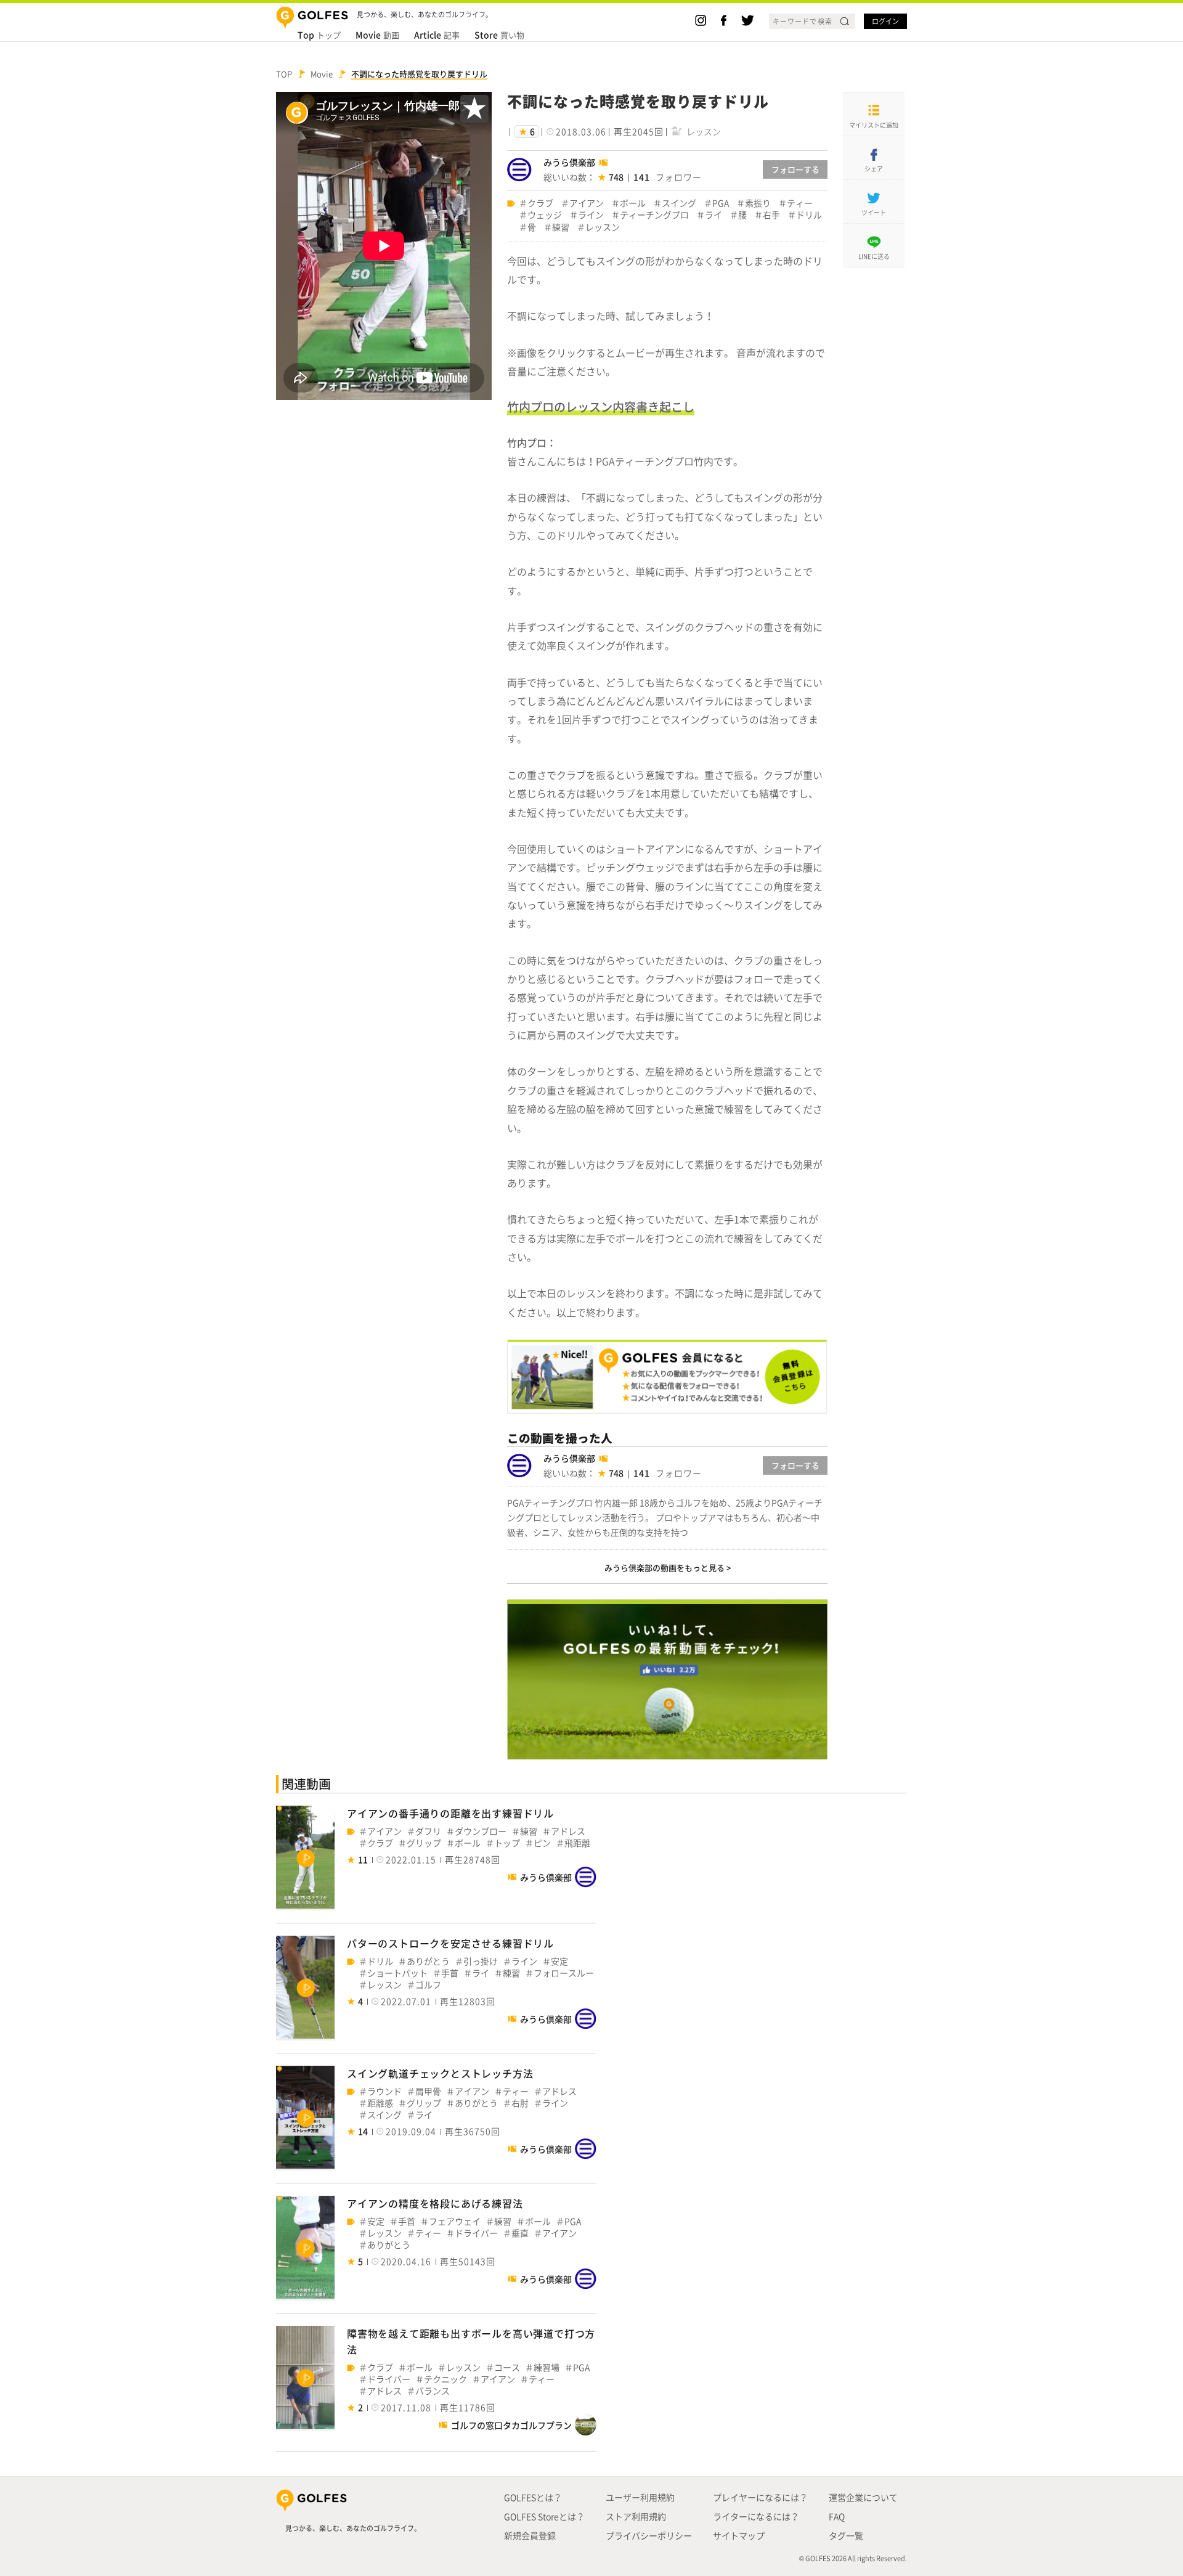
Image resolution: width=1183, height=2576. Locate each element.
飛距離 (577, 1843)
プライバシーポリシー (649, 2535)
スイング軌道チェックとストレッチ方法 (440, 2073)
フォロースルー (564, 1973)
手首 (450, 1973)
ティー (800, 203)
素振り (758, 203)
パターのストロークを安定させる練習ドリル (450, 1943)
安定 (559, 1961)
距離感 (380, 2103)
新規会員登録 (530, 2535)
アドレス (568, 1831)
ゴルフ (428, 1985)
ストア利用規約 (636, 2516)
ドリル (809, 215)
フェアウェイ (455, 2221)
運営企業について (863, 2497)
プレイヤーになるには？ (760, 2497)
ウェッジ (545, 215)
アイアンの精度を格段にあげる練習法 (435, 2203)
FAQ (837, 2516)
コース (507, 2367)
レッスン (603, 227)
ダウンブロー (481, 1831)
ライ (713, 215)
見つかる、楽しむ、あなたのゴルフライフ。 (353, 2528)
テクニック (445, 2379)
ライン (591, 215)
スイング (679, 203)
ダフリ (428, 1831)
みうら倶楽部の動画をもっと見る (665, 1567)
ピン (542, 1843)
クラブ (540, 203)
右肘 (520, 2103)
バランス (433, 2391)
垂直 (520, 2233)
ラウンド (384, 2091)
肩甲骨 (428, 2091)
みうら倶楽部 (569, 162)
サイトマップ (739, 2535)
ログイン (885, 21)
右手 (771, 215)
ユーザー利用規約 (640, 2497)
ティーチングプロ (654, 215)
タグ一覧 (846, 2535)
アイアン (587, 203)
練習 (561, 227)
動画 (377, 35)
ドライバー (476, 2233)
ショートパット (397, 1973)
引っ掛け (481, 1961)
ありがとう (428, 1961)
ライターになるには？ (756, 2516)
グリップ (424, 1843)
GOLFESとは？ (533, 2497)
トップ (319, 35)
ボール (633, 203)
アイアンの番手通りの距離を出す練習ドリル (450, 1813)
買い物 (499, 35)
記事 (437, 35)
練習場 (547, 2367)
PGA (721, 203)
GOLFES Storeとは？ (544, 2516)
